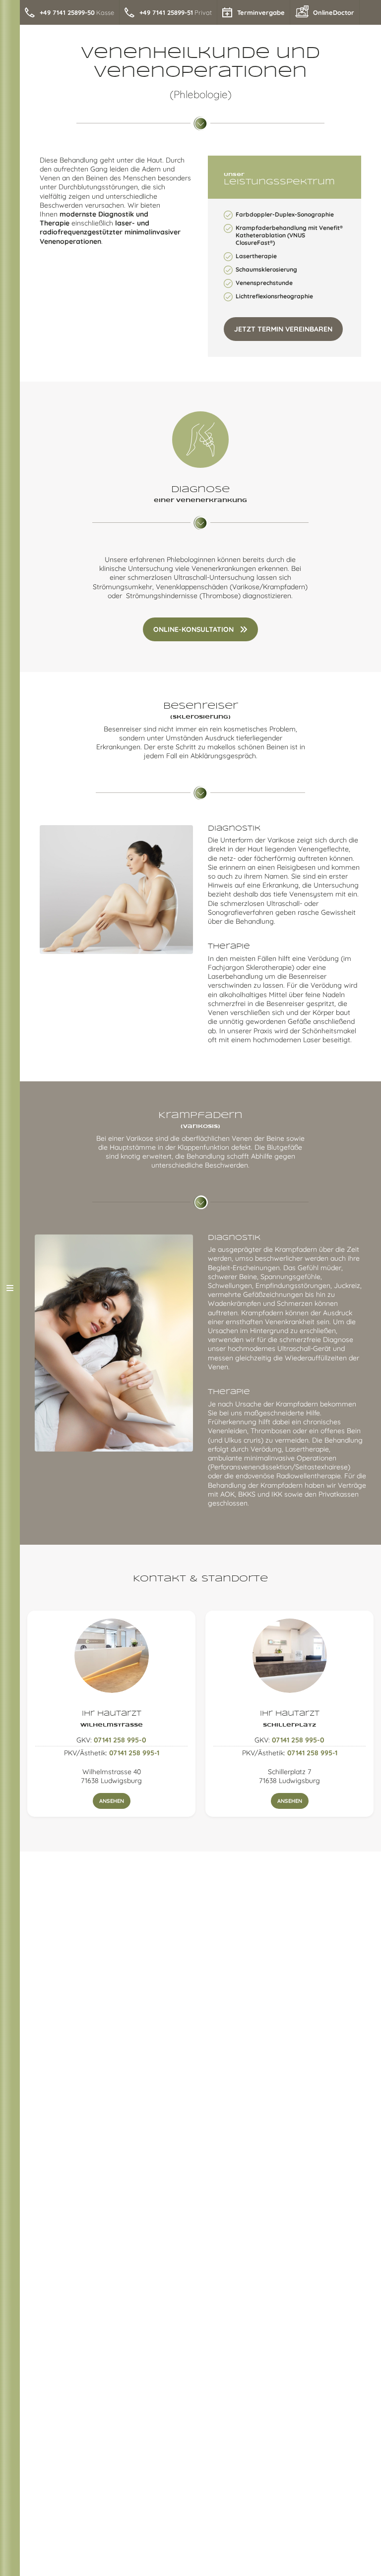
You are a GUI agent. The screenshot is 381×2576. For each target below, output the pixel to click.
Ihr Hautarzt (112, 1719)
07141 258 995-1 (134, 1753)
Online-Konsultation (193, 629)
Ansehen (112, 1801)
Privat (176, 12)
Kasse (77, 12)
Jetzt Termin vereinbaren (283, 329)
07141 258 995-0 (120, 1740)
